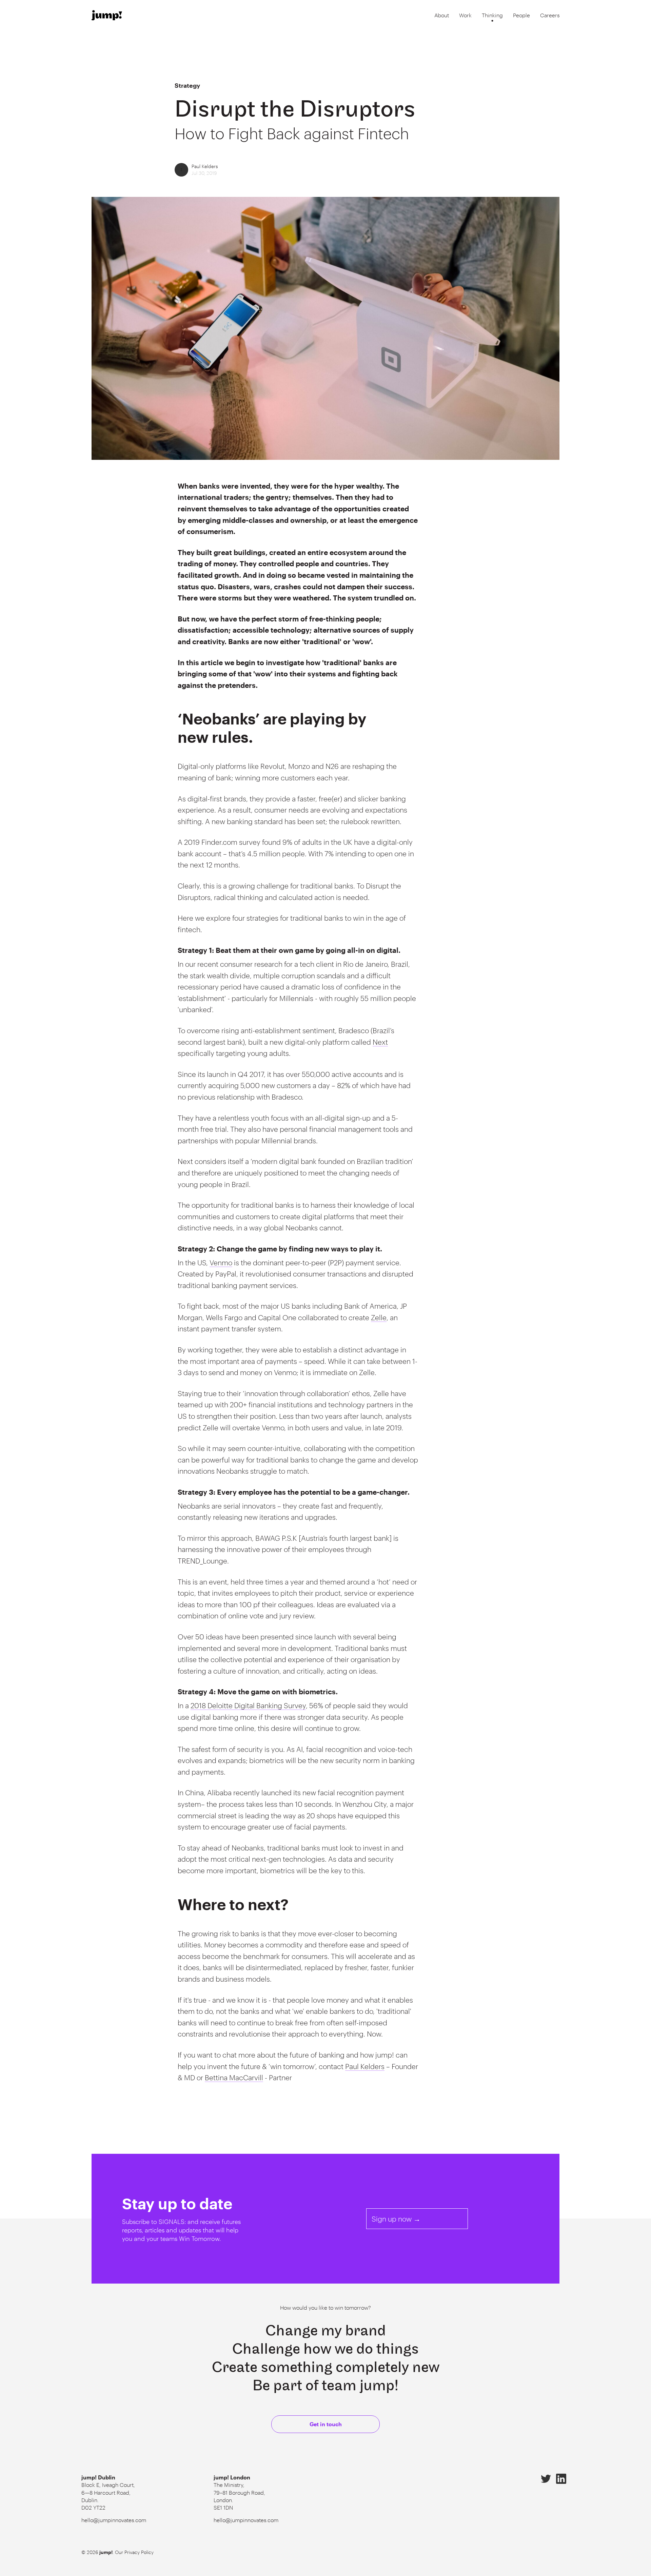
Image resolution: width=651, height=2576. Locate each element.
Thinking (492, 15)
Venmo (221, 1262)
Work (465, 15)
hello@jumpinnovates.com (114, 2520)
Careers (550, 15)
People (521, 15)
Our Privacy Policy (134, 2552)
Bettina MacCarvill (234, 2077)
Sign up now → (396, 2219)
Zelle (379, 1317)
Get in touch (326, 2424)
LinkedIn (561, 2479)
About (442, 15)
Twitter (546, 2479)
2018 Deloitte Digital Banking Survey (248, 1705)
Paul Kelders (205, 166)
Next (380, 1042)
